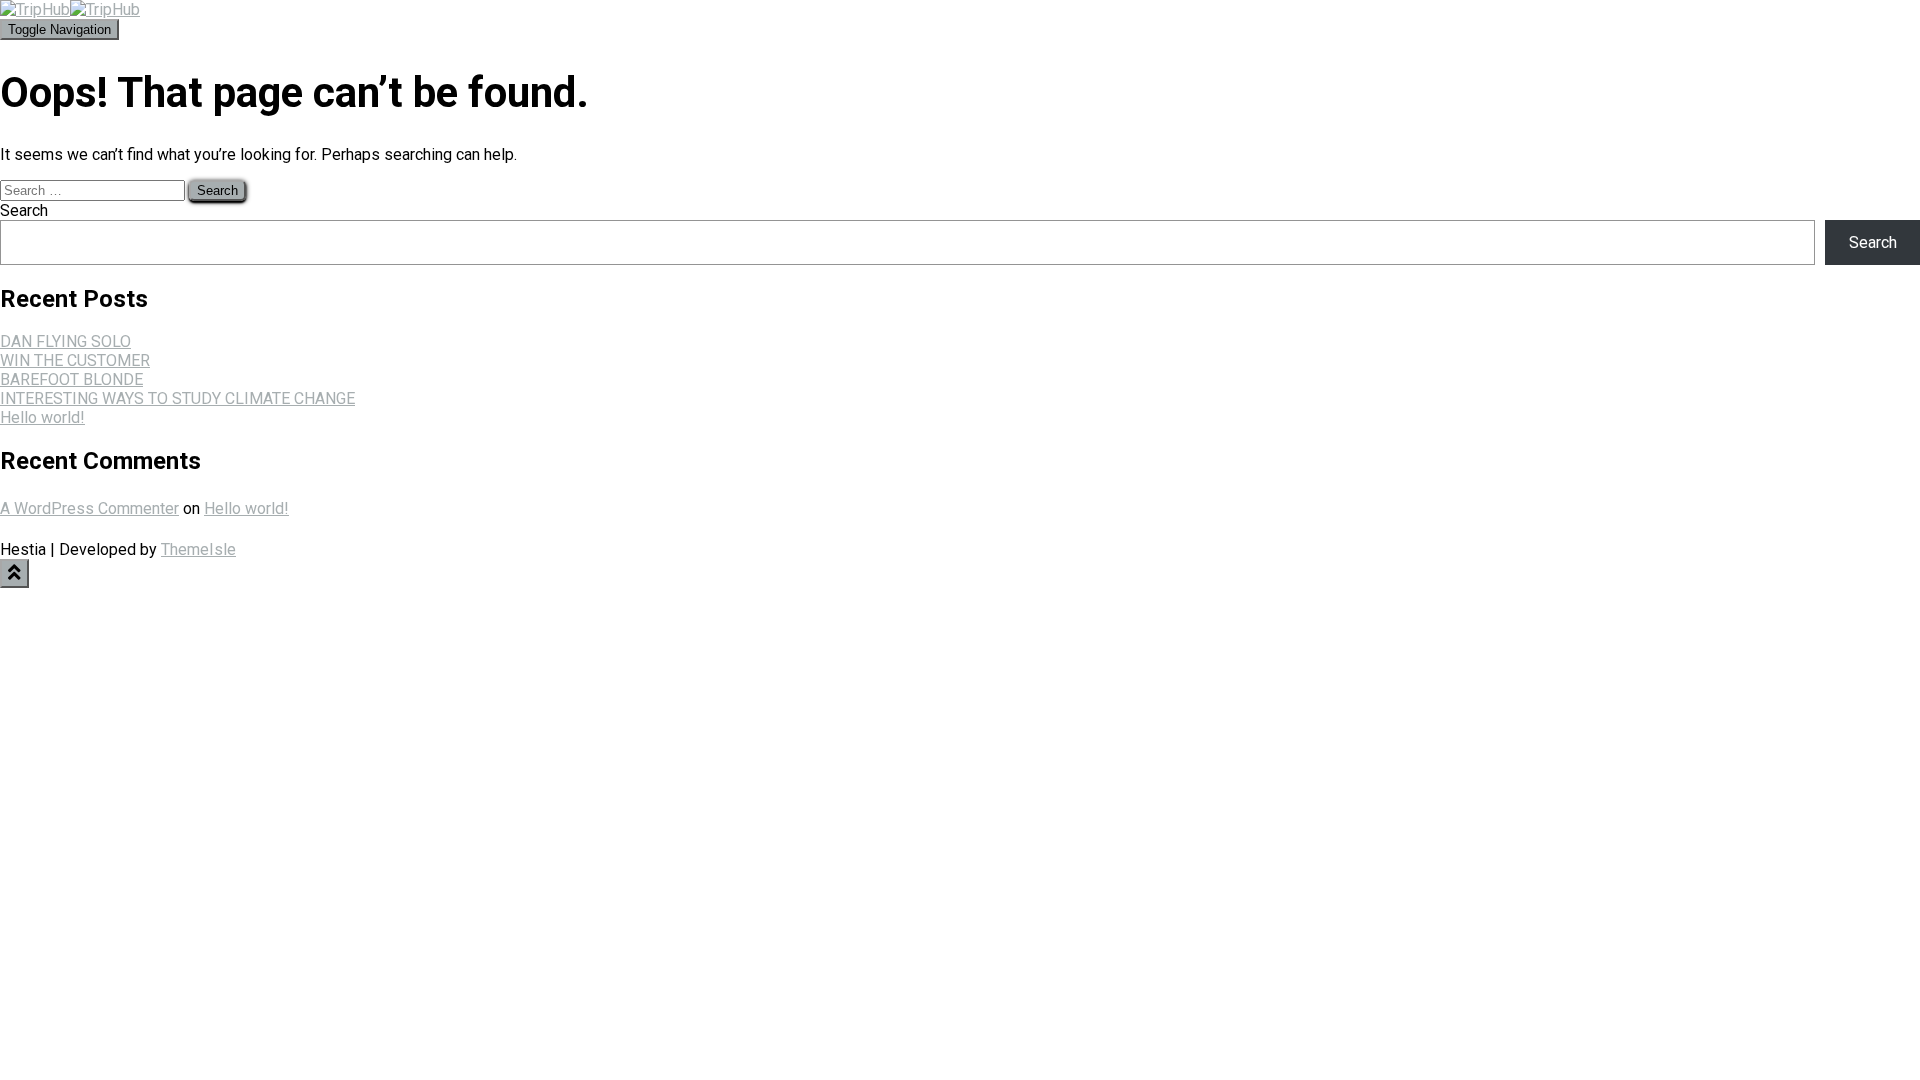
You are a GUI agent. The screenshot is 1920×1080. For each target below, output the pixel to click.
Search (24, 210)
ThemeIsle (198, 549)
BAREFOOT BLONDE (71, 379)
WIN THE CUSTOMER (75, 360)
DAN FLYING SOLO (65, 341)
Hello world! (42, 417)
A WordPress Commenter (89, 508)
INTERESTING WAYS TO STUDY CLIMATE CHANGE (177, 398)
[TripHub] (70, 9)
